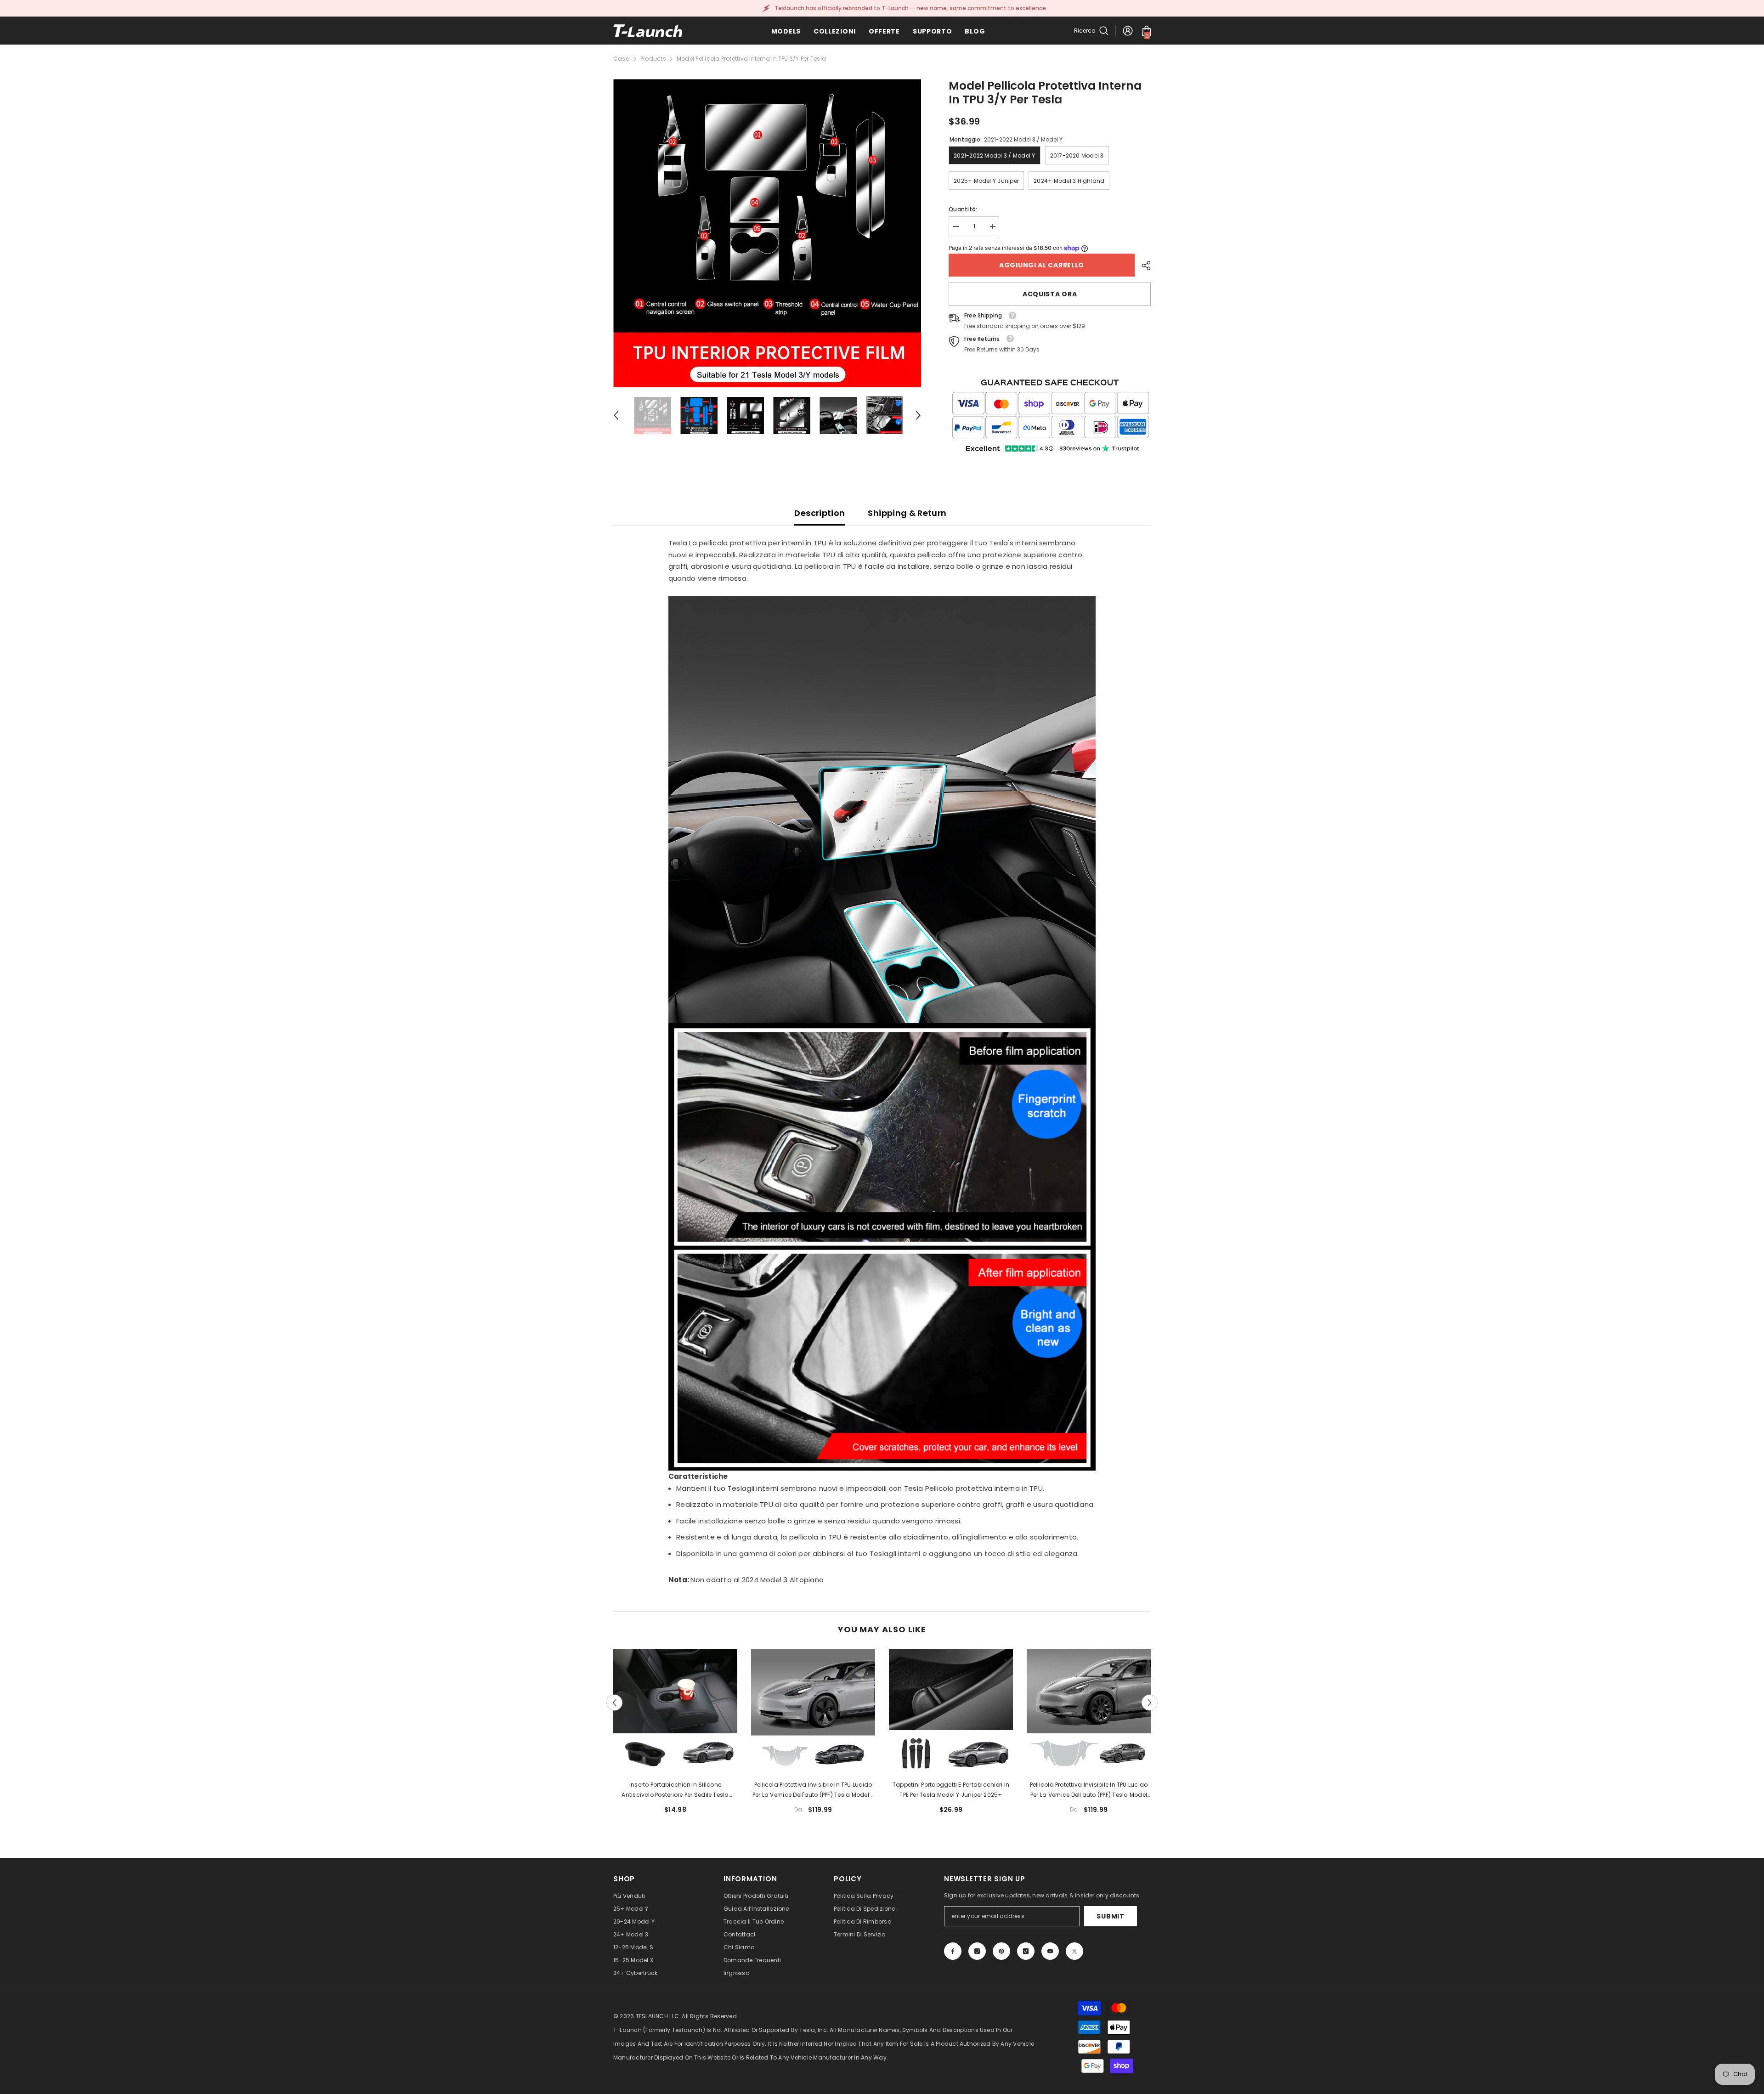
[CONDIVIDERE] (1143, 266)
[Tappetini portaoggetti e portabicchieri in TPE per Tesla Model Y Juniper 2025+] (951, 1711)
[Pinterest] (1001, 1951)
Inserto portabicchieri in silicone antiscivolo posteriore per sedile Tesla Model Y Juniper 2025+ (675, 1790)
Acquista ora (1050, 294)
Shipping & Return (907, 513)
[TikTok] (1026, 1951)
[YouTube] (1050, 1951)
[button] (616, 415)
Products (653, 59)
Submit (1110, 1916)
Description (820, 513)
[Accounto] (1128, 31)
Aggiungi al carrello (1042, 265)
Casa (622, 59)
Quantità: (963, 209)
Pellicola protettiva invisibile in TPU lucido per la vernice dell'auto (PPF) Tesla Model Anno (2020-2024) (1089, 1790)
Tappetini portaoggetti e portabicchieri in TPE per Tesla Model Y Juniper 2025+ (951, 1790)
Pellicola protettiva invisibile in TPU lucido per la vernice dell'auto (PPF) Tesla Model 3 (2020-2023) (813, 1790)
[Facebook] (953, 1951)
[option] (767, 233)
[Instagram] (977, 1951)
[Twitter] (1074, 1951)
